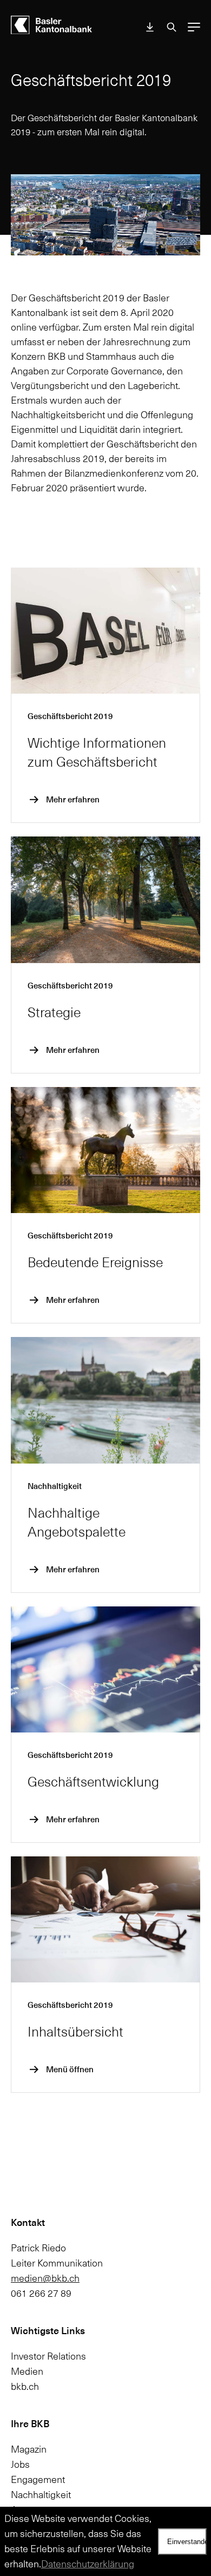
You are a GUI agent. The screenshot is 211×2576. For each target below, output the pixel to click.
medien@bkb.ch (45, 2278)
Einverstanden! (187, 2542)
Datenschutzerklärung (88, 2564)
